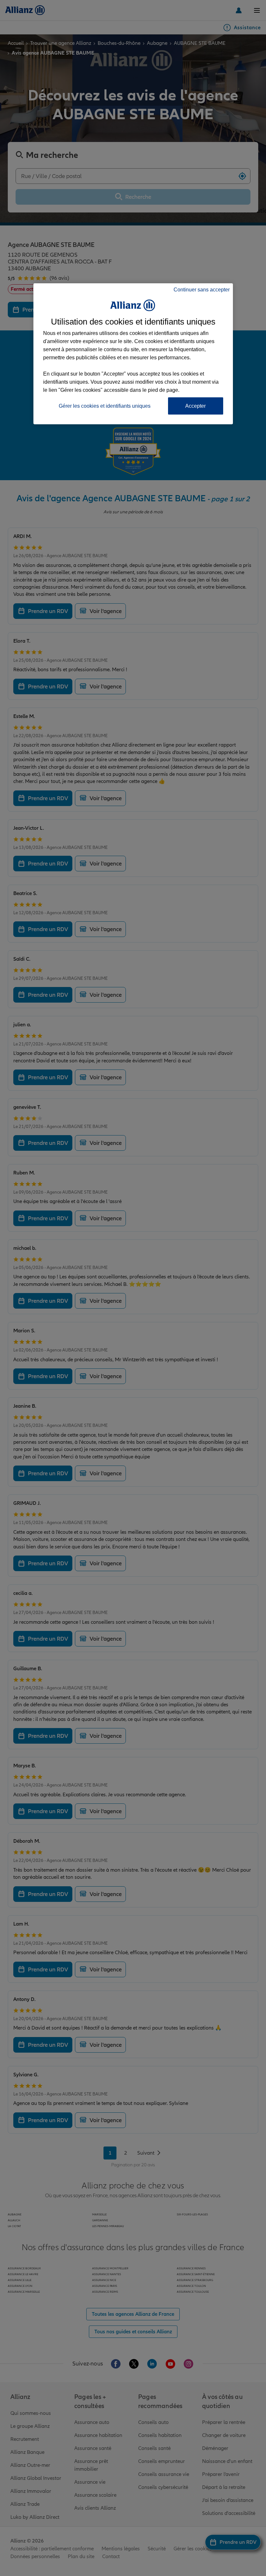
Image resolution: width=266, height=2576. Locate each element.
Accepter (195, 406)
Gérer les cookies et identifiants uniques (105, 406)
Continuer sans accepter (202, 290)
